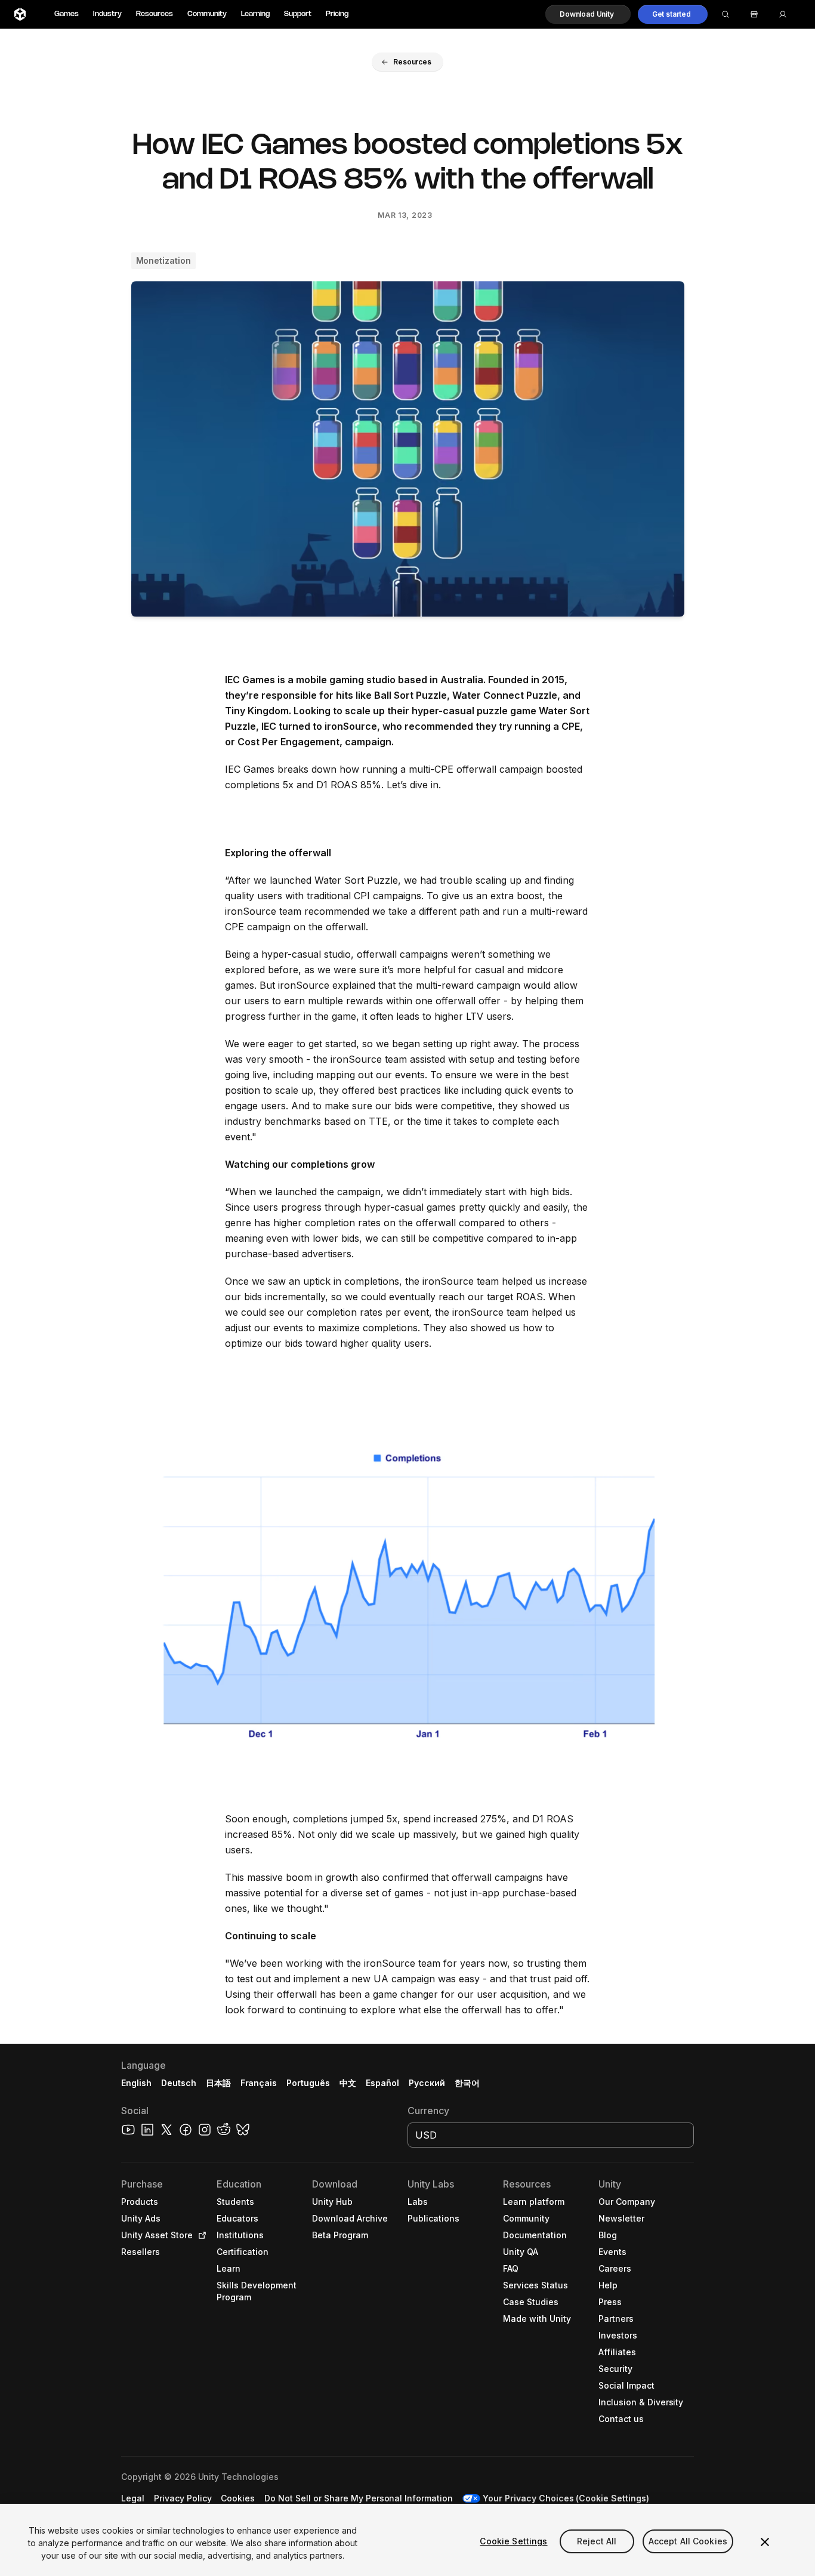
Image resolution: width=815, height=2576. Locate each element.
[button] (588, 14)
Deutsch (179, 2083)
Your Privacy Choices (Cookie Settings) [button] (566, 2498)
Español (382, 2083)
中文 (348, 2083)
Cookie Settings (513, 2541)
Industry (107, 14)
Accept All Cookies (688, 2541)
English (136, 2083)
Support (298, 14)
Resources (155, 14)
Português (308, 2083)
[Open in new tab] (200, 2235)
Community (207, 14)
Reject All (597, 2541)
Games (67, 14)
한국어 (467, 2083)
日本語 (218, 2083)
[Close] (765, 2542)
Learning (255, 14)
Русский (427, 2083)
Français (259, 2083)
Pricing (337, 14)
